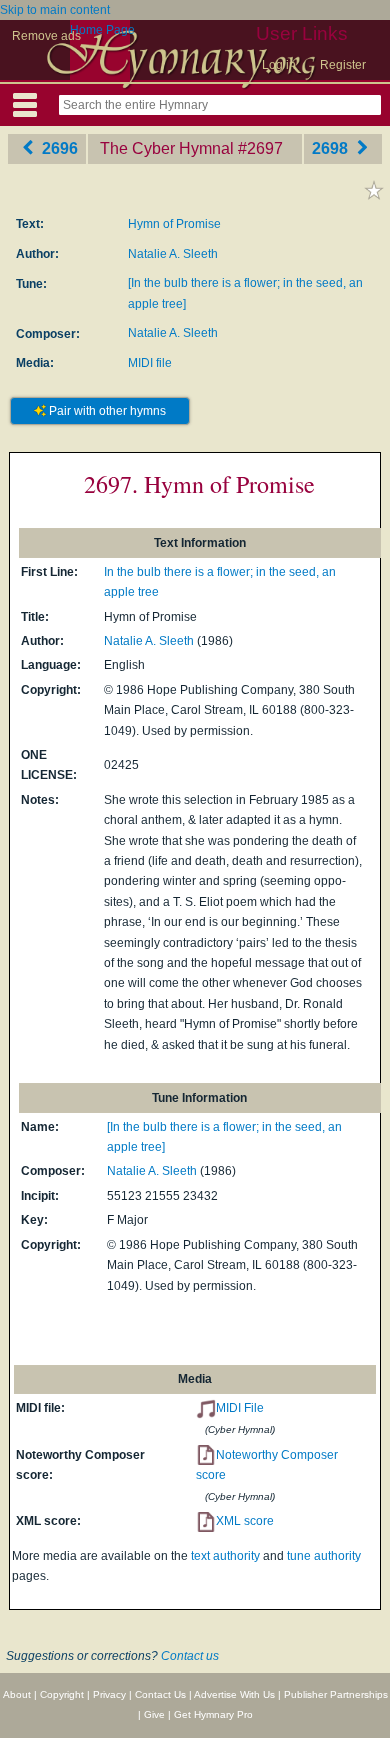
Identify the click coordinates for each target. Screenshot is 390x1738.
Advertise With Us (234, 1694)
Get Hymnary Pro (213, 1714)
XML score (245, 1521)
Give (154, 1714)
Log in (279, 65)
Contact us (190, 1656)
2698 (332, 148)
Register (343, 65)
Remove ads (46, 36)
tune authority (324, 1556)
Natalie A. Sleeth (173, 254)
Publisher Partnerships (336, 1694)
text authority (225, 1556)
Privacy (109, 1694)
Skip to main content (55, 10)
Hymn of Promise (174, 224)
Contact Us (160, 1694)
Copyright (62, 1694)
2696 (58, 148)
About (17, 1694)
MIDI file (150, 363)
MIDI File (240, 1408)
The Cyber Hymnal (167, 148)
